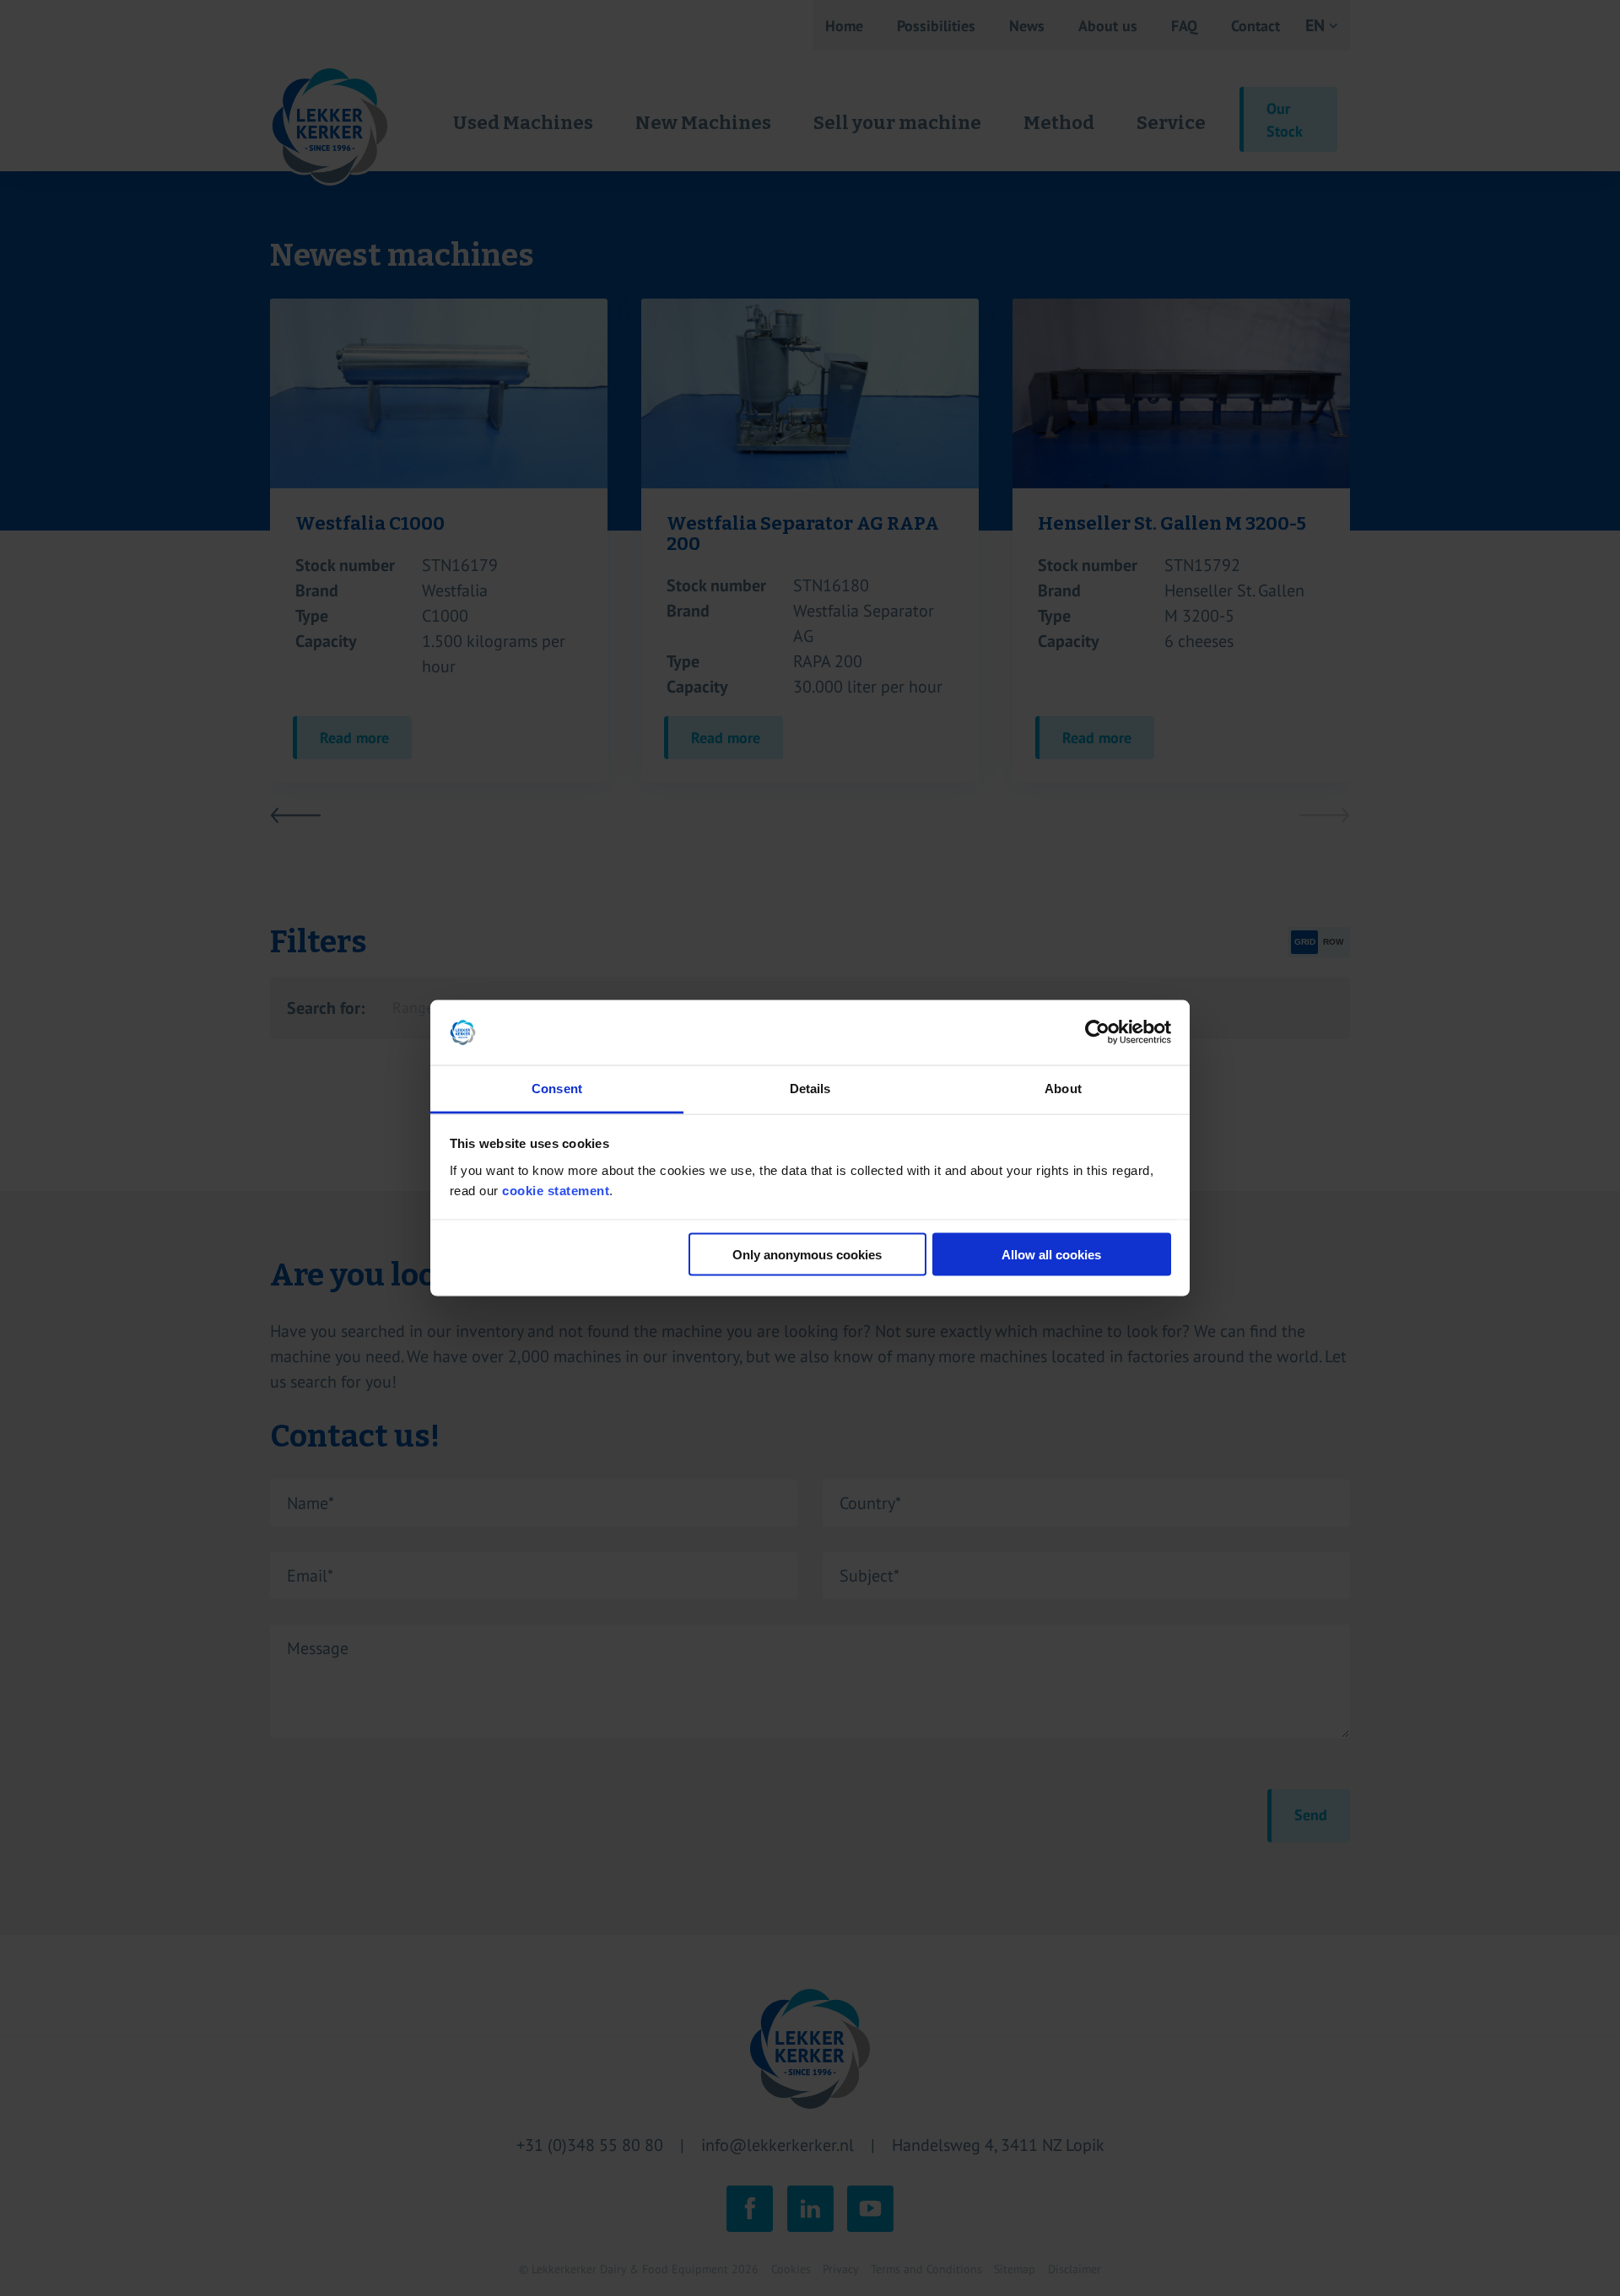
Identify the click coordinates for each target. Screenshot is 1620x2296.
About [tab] (1063, 1088)
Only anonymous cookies (807, 1255)
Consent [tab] (557, 1088)
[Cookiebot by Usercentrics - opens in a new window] (1097, 1032)
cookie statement (556, 1190)
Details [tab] (810, 1088)
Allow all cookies (1051, 1255)
